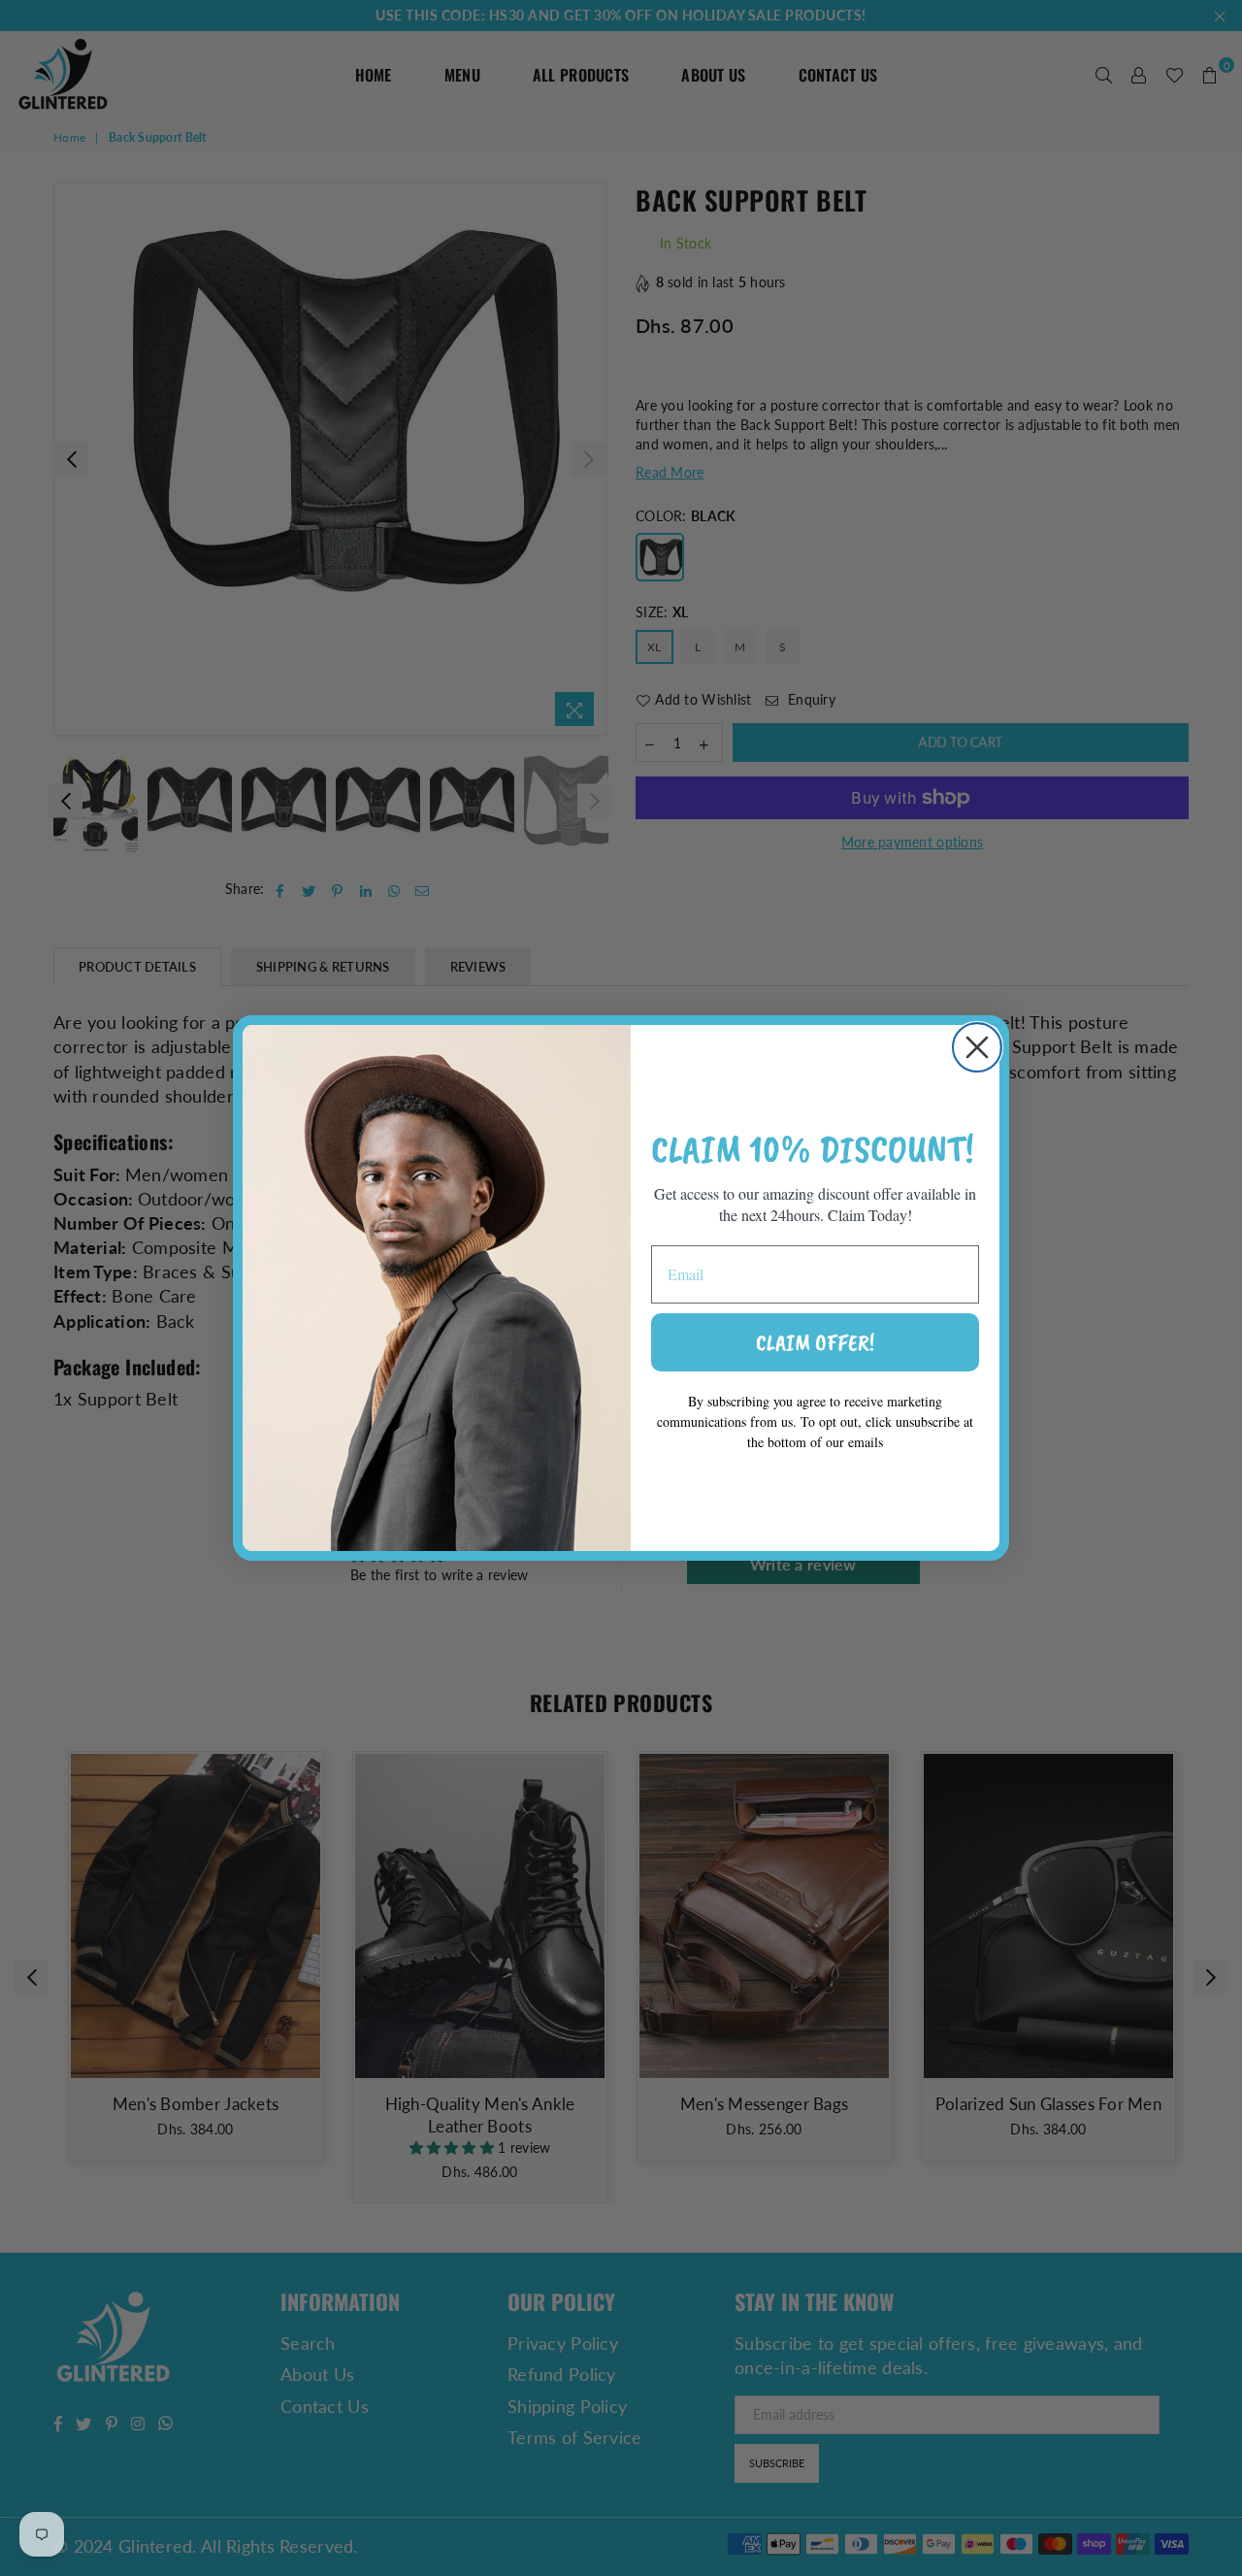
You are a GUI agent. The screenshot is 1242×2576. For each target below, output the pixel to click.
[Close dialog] (977, 1047)
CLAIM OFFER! (815, 1342)
